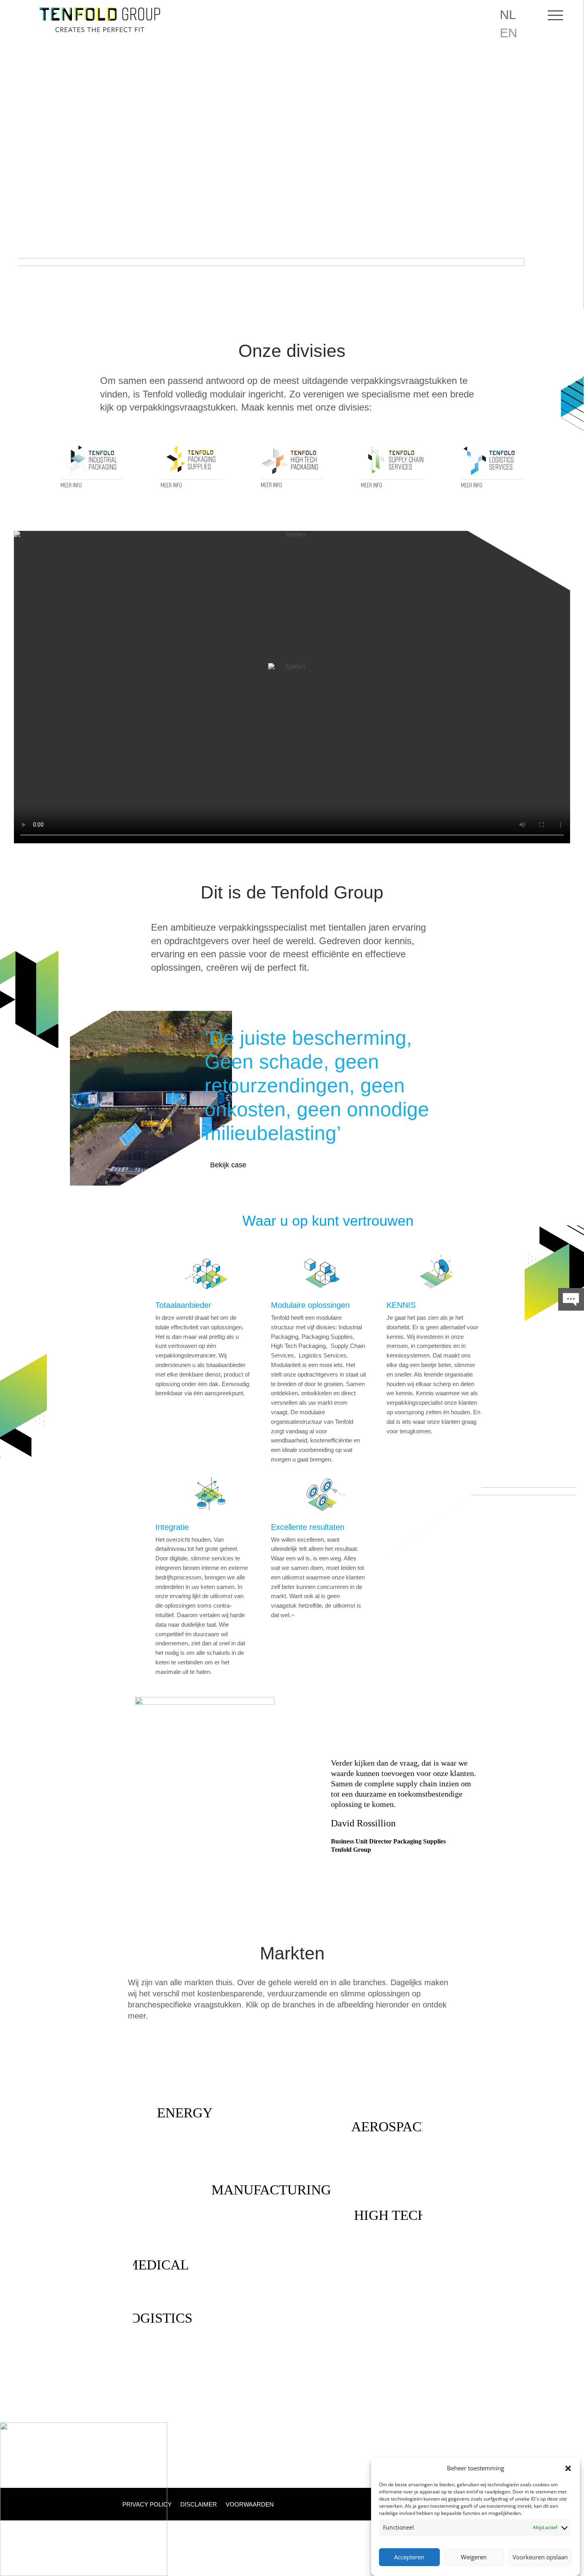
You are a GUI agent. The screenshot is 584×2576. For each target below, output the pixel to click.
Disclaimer (199, 2505)
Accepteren (409, 2557)
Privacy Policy (147, 2505)
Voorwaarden (250, 2505)
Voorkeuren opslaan (540, 2557)
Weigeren (474, 2557)
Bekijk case (228, 1165)
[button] (568, 2468)
